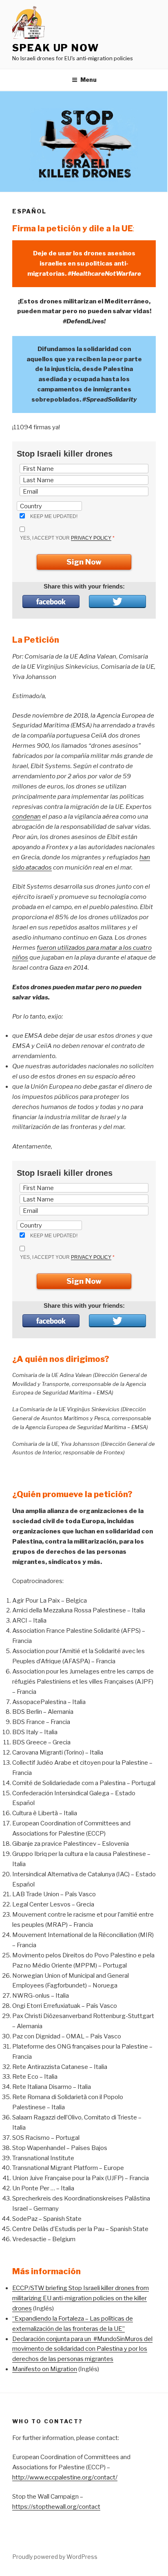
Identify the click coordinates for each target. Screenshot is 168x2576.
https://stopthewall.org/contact (56, 2507)
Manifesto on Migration (45, 2369)
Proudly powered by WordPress (55, 2557)
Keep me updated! (54, 516)
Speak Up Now (56, 48)
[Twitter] (117, 602)
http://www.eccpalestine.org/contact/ (65, 2477)
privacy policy (91, 538)
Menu (88, 80)
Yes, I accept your (67, 538)
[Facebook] (51, 602)
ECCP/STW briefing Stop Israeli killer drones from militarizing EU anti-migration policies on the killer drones (81, 2298)
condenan (27, 817)
